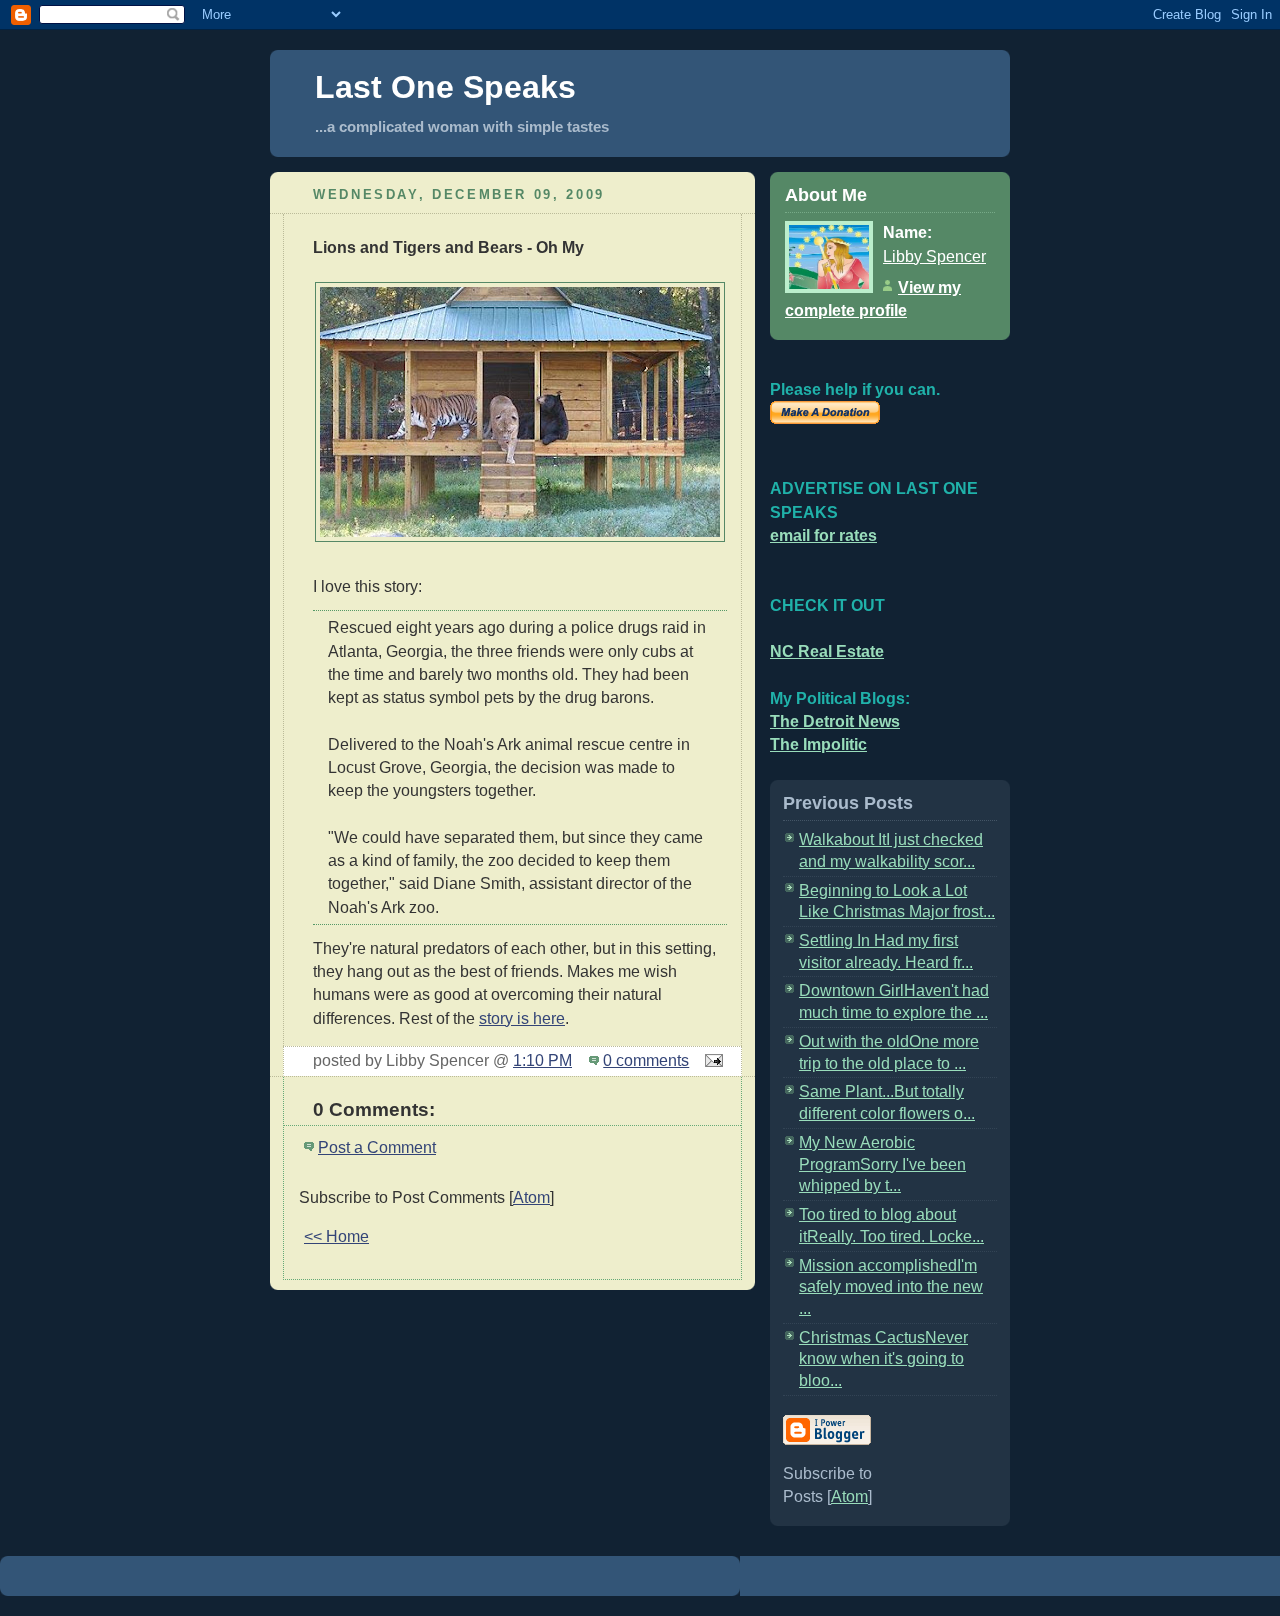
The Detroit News (835, 721)
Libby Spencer (934, 256)
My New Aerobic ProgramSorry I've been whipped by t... (882, 1164)
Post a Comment (377, 1147)
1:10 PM (542, 1060)
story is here (522, 1018)
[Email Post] (710, 1060)
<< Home (336, 1236)
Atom (531, 1197)
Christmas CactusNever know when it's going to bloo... (883, 1359)
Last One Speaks (445, 87)
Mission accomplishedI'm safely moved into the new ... (891, 1287)
